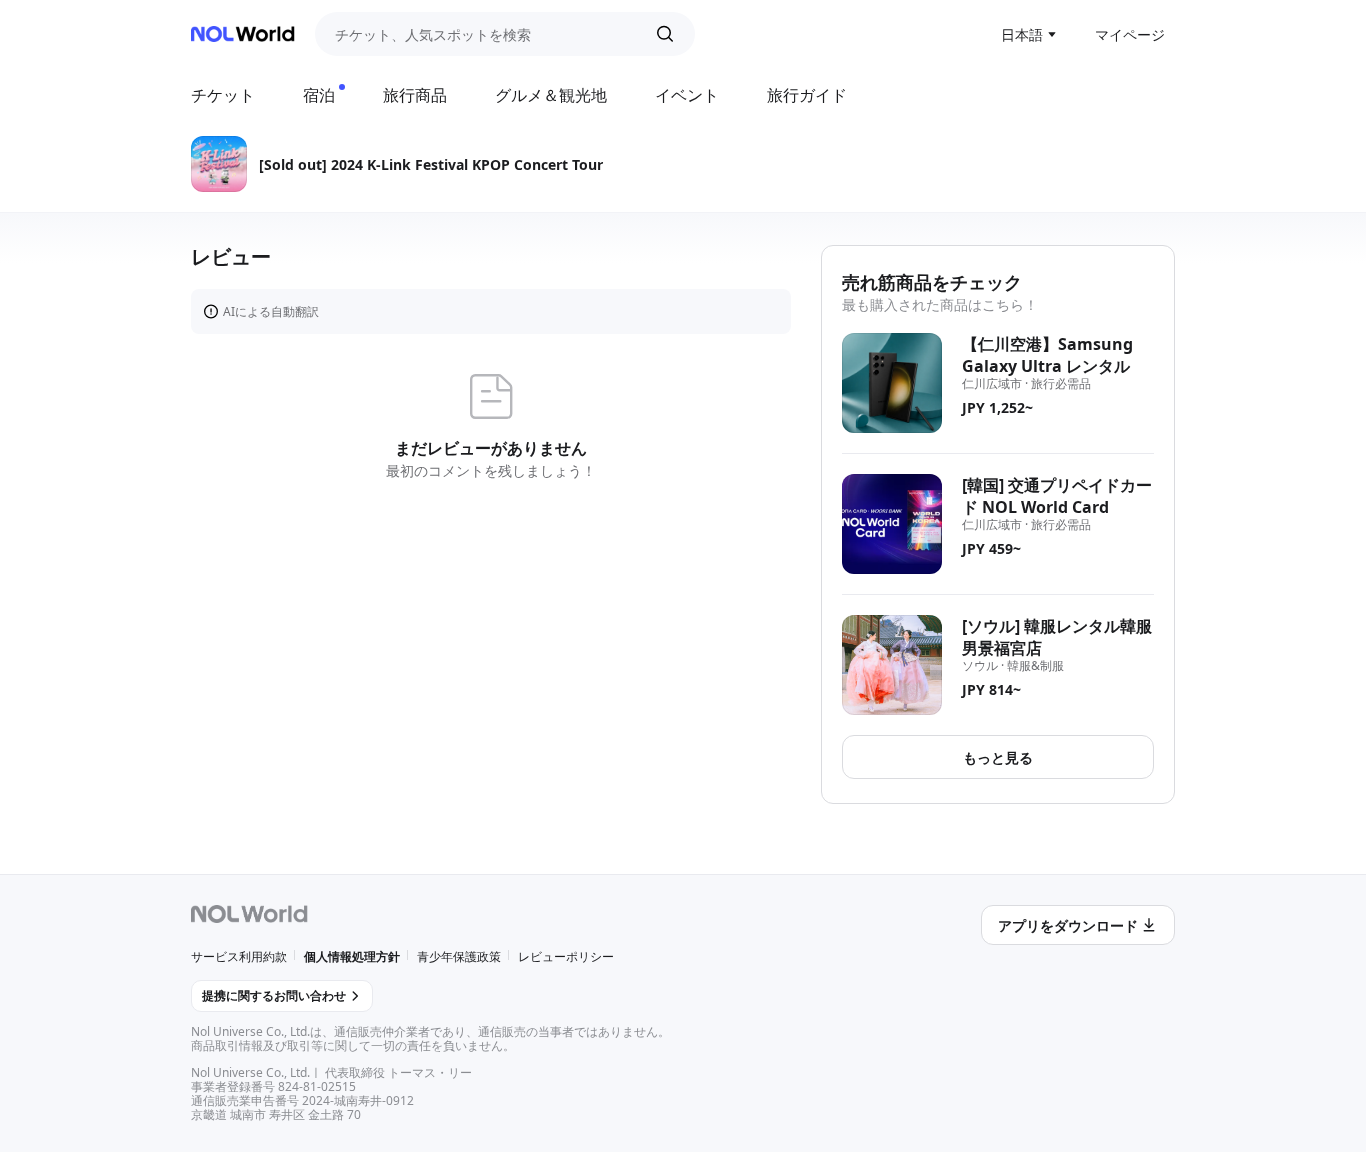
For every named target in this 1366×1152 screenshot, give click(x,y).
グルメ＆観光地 (551, 95)
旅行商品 (415, 95)
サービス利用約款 (239, 956)
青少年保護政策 (459, 956)
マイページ (1130, 34)
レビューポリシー (566, 956)
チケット (223, 95)
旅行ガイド (807, 95)
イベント (687, 95)
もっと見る (998, 757)
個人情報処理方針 (352, 956)
